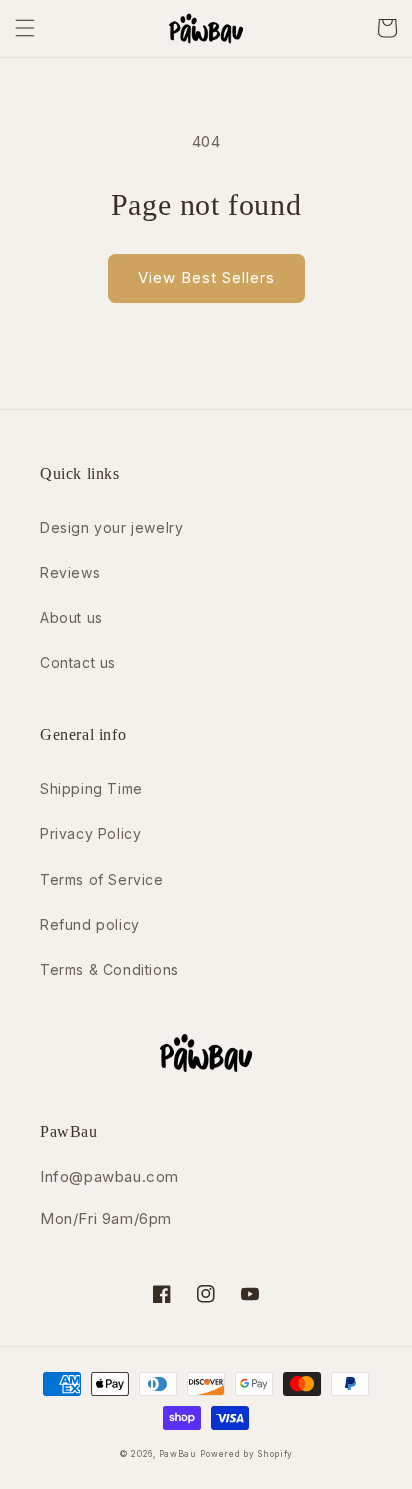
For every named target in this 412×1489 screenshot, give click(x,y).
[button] (25, 28)
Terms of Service (102, 879)
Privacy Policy (90, 833)
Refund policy (90, 924)
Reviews (70, 572)
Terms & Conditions (109, 969)
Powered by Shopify (246, 1454)
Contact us (78, 662)
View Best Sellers (206, 277)
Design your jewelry (111, 527)
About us (71, 617)
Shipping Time (91, 788)
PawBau (178, 1454)
